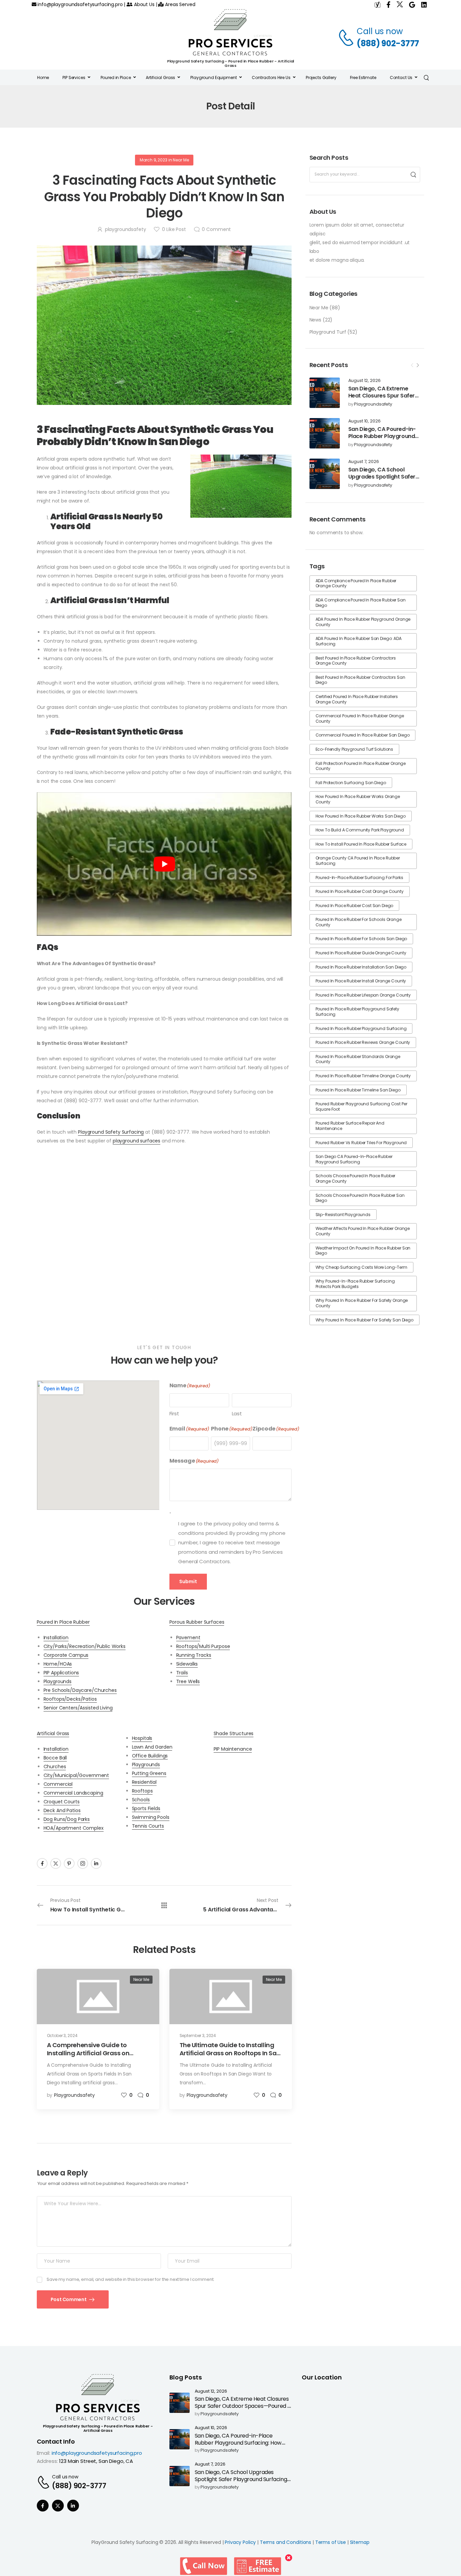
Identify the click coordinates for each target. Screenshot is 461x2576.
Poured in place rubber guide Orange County (361, 953)
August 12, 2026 (364, 381)
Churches (55, 1767)
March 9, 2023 (154, 160)
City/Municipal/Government (76, 1775)
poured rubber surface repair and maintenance (350, 1126)
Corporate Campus (66, 1655)
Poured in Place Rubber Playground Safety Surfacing (357, 1012)
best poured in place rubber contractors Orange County (356, 661)
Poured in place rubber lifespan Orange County (363, 995)
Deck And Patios (62, 1810)
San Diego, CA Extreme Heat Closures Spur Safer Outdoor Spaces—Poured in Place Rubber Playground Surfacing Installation (243, 2409)
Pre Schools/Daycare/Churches (80, 1690)
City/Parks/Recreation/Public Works (85, 1646)
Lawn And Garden (152, 1747)
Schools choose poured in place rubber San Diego (360, 1198)
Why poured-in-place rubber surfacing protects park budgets (355, 1284)
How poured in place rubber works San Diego (361, 816)
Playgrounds (58, 1681)
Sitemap (360, 2542)
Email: (44, 2453)
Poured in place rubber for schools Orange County (359, 922)
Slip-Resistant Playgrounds (343, 1215)
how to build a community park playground (360, 830)
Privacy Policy (240, 2542)
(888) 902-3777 (388, 43)
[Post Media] (325, 393)
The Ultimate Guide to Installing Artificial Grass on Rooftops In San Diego (230, 2053)
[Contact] (347, 37)
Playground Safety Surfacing (111, 1132)
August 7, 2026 (364, 462)
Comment (216, 229)
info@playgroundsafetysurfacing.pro (79, 4)
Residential (144, 1782)
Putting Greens (149, 1773)
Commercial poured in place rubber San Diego (363, 735)
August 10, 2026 (364, 421)
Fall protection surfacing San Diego (351, 783)
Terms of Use (331, 2542)
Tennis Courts (148, 1826)
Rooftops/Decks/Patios (70, 1699)
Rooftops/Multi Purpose (203, 1646)
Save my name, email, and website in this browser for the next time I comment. (130, 2279)
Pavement (188, 1638)
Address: (47, 2461)
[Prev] (412, 365)
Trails (182, 1673)
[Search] (427, 77)
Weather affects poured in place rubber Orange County (363, 1231)
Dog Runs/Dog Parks (67, 1819)
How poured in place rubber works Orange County (358, 799)
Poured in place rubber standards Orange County (358, 1059)
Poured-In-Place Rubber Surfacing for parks (359, 878)
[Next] (417, 365)
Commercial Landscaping (73, 1793)
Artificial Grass (53, 1733)
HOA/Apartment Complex (74, 1828)
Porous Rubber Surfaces (197, 1622)
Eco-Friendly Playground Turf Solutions (355, 749)
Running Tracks (194, 1655)
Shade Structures (234, 1733)
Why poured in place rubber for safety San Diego (364, 1320)
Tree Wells (188, 1681)
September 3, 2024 (198, 2036)
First (174, 1413)
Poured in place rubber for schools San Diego (361, 939)
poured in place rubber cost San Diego (355, 906)
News (315, 320)
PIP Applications (61, 1673)
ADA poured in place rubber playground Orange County (363, 622)
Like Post (174, 229)
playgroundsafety (373, 404)
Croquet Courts (62, 1802)
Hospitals (142, 1738)
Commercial (58, 1784)
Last (237, 1413)
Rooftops (142, 1791)
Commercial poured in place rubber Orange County (360, 718)
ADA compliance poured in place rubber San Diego (361, 603)
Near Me (319, 308)
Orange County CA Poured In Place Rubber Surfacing (358, 861)
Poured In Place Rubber (63, 1622)
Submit (188, 1581)
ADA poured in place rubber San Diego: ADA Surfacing (359, 641)
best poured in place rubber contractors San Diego (360, 680)
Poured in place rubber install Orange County (361, 981)
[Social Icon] (42, 1863)
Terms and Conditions (286, 2542)
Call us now (380, 31)
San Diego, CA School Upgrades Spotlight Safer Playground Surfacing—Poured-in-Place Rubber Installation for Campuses (243, 2483)
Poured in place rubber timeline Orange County (363, 1076)
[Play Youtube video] (164, 864)
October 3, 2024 (62, 2036)
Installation (56, 1638)
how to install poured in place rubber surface (361, 844)
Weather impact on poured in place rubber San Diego (363, 1251)
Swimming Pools (151, 1817)
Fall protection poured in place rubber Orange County (361, 766)
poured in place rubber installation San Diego (361, 967)
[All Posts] (164, 1905)
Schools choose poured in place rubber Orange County (356, 1178)
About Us (144, 4)
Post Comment (69, 2299)
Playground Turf (328, 332)
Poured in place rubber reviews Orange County (363, 1042)
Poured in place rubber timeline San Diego (358, 1090)
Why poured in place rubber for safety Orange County (362, 1303)
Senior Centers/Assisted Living (78, 1708)
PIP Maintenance (233, 1749)
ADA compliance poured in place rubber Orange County (356, 583)
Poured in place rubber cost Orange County (360, 891)
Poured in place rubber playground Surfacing (361, 1028)
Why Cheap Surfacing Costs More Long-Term (361, 1267)
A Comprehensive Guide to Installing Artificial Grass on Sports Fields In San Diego (88, 2053)
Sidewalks (187, 1664)
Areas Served (179, 4)
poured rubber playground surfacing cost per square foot (361, 1106)
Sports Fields (146, 1808)
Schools (141, 1800)
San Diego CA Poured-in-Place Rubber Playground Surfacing (354, 1159)
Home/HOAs (58, 1664)
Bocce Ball (55, 1758)
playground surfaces (137, 1141)
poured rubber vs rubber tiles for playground (361, 1143)
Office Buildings (150, 1756)
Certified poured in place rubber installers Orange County (357, 699)
